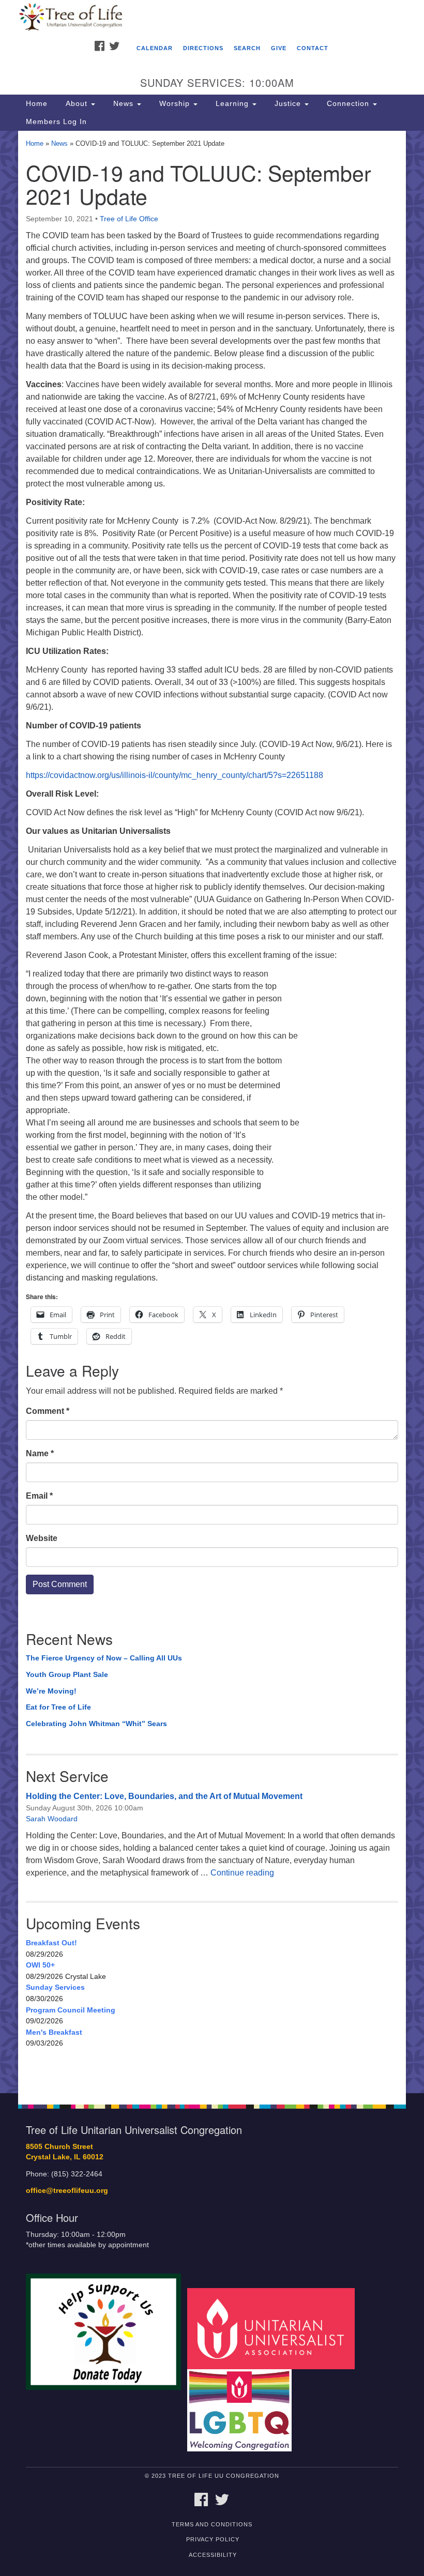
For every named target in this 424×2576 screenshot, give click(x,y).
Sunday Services (55, 1987)
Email (39, 1496)
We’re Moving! (51, 1691)
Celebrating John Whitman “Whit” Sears (96, 1724)
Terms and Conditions (212, 2524)
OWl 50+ (40, 1965)
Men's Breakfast (54, 2032)
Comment (48, 1411)
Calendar (155, 48)
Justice (288, 103)
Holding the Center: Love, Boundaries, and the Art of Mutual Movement (164, 1796)
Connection (348, 103)
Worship (175, 103)
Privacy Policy (213, 2539)
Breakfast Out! (51, 1943)
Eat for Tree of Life (58, 1707)
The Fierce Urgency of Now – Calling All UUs (104, 1658)
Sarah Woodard (52, 1819)
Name (40, 1453)
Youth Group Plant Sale (67, 1674)
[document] (212, 1112)
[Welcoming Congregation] (243, 2410)
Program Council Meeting (71, 2010)
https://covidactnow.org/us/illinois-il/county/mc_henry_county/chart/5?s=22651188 (175, 775)
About (77, 103)
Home (37, 103)
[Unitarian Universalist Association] (275, 2328)
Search (247, 48)
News (123, 103)
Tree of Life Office (129, 219)
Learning (232, 103)
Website (42, 1538)
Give (279, 48)
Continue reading (242, 1873)
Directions (203, 48)
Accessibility (213, 2555)
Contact (313, 48)
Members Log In (56, 121)
